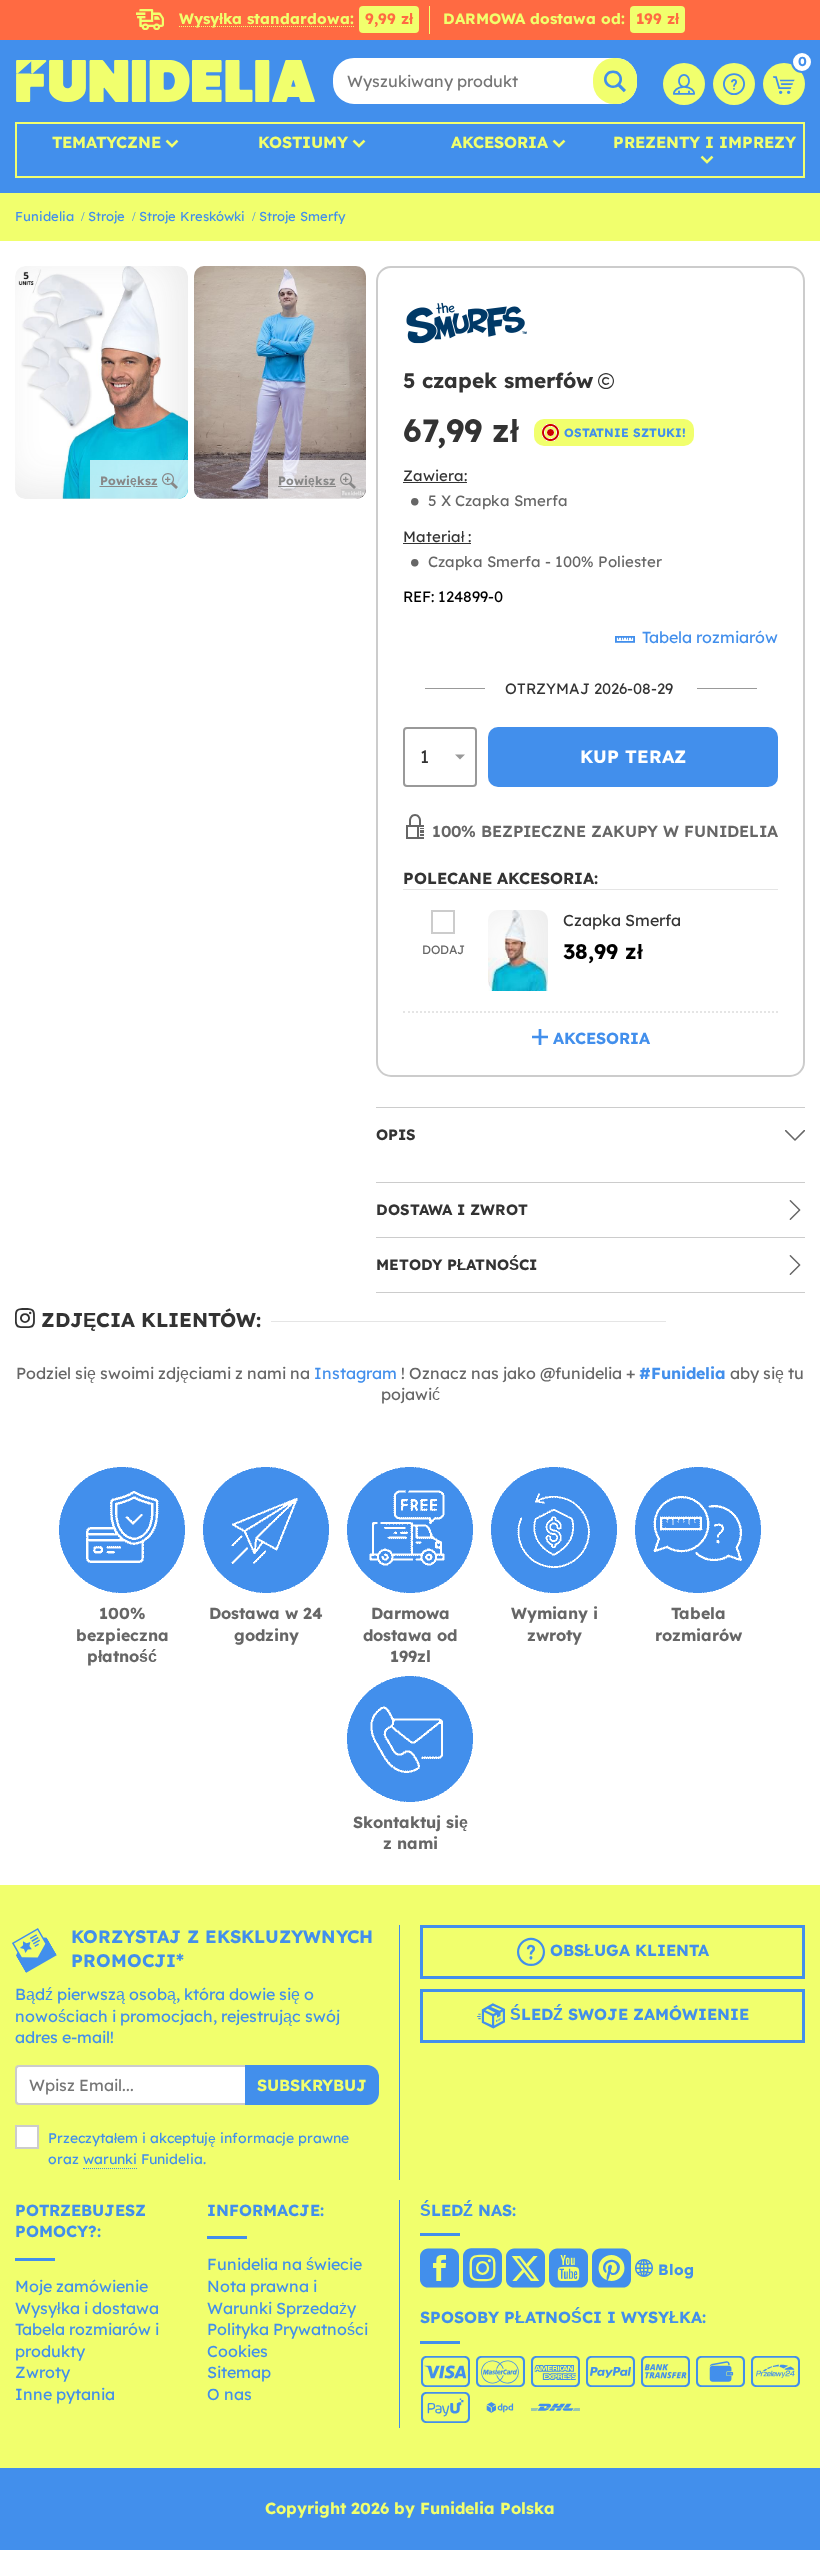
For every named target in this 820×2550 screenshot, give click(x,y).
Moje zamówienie (81, 2286)
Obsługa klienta (627, 1950)
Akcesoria (499, 142)
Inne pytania (65, 2394)
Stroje (106, 216)
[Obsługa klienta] (734, 84)
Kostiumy (303, 142)
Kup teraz (633, 756)
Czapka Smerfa (622, 920)
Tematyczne (106, 142)
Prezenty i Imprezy (704, 143)
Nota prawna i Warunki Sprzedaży (281, 2297)
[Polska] (439, 2270)
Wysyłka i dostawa (87, 2308)
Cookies (237, 2351)
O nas (229, 2394)
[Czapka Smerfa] (518, 950)
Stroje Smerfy (302, 216)
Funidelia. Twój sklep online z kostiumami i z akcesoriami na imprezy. (165, 81)
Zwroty (42, 2372)
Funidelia (44, 216)
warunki (110, 2159)
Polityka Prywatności (287, 2329)
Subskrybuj (312, 2085)
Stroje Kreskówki (192, 216)
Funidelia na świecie (284, 2264)
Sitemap (239, 2372)
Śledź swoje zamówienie (627, 2014)
